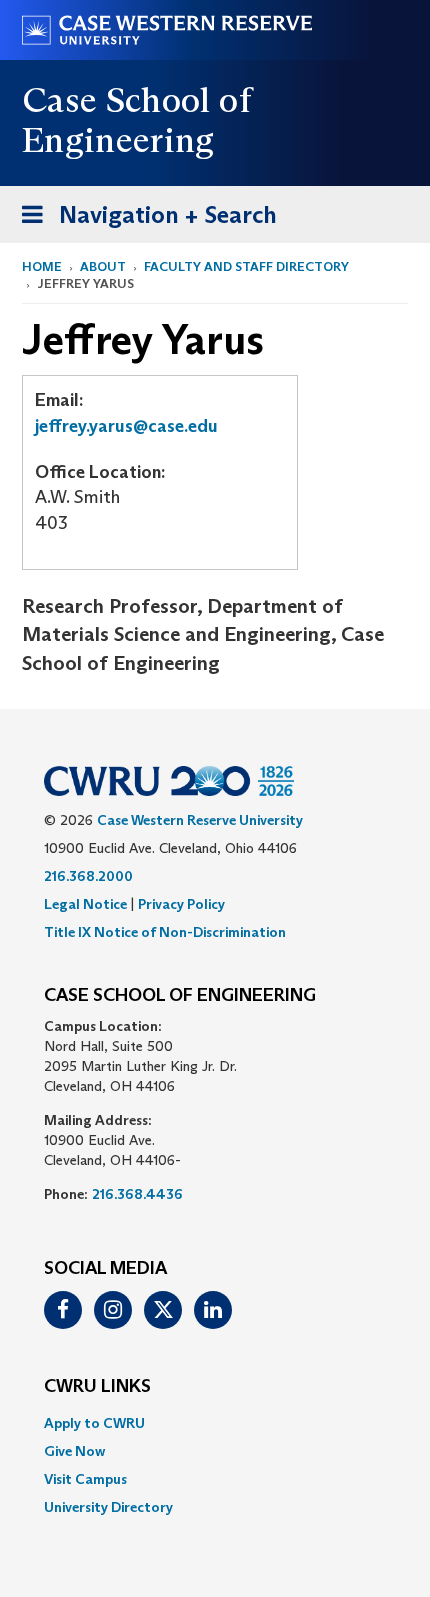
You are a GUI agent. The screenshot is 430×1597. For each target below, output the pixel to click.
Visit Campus (85, 1479)
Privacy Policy (181, 904)
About (103, 266)
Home (42, 266)
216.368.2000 (88, 876)
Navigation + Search (143, 221)
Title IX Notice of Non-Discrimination (165, 932)
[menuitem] (215, 1423)
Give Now (74, 1451)
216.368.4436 (137, 1194)
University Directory (108, 1507)
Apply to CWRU (94, 1423)
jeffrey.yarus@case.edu (126, 426)
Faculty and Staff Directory (246, 266)
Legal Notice (85, 904)
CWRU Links (97, 1387)
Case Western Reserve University (200, 820)
